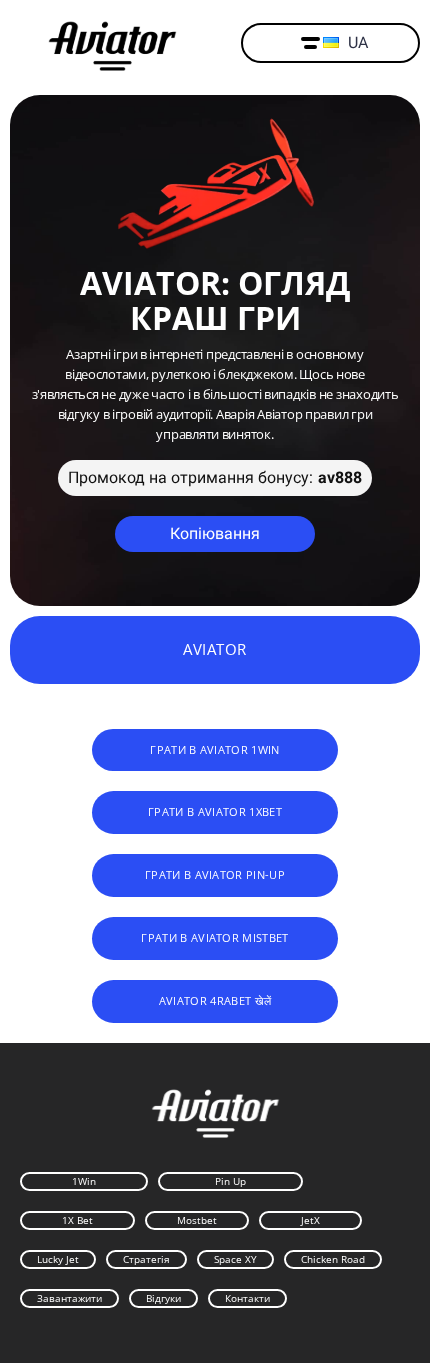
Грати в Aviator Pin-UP (215, 874)
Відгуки (163, 1298)
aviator (214, 649)
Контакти (247, 1298)
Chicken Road (333, 1259)
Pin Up (230, 1181)
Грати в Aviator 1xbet (215, 811)
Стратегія (146, 1259)
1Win (84, 1181)
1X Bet (77, 1220)
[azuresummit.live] (112, 43)
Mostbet (197, 1220)
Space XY (235, 1259)
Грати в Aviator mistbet (214, 937)
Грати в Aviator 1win (214, 749)
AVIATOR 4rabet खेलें (215, 1000)
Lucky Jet (58, 1259)
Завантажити (69, 1298)
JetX (310, 1220)
